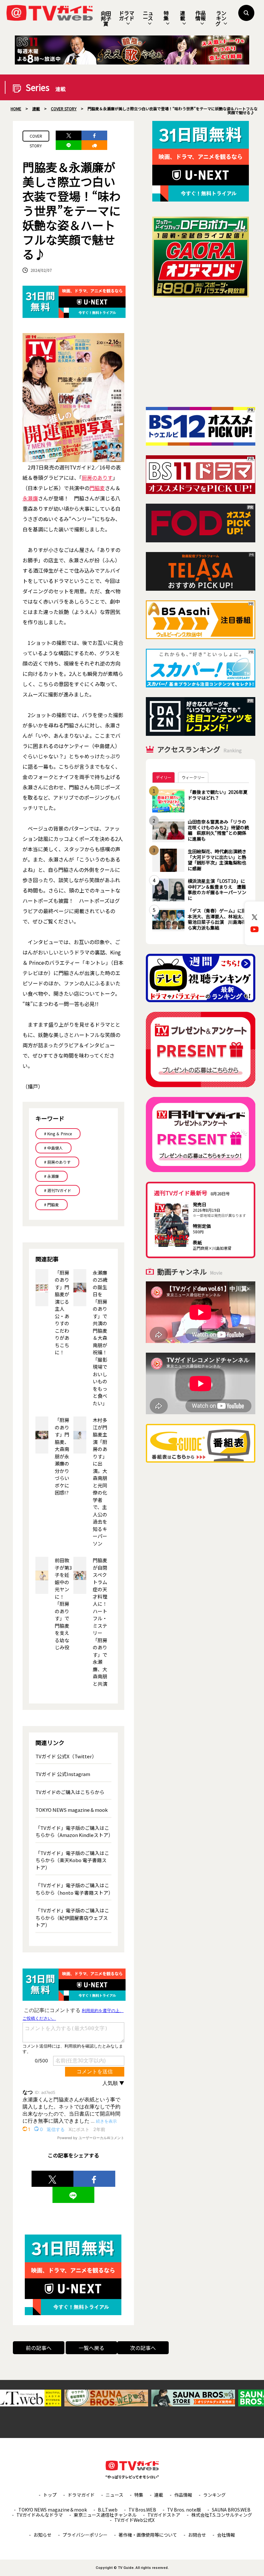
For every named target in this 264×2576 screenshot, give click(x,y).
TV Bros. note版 (184, 2510)
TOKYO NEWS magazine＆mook (72, 1810)
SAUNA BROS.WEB (231, 2510)
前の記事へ (39, 2348)
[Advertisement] (201, 352)
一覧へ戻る (91, 2348)
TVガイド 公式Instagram (63, 1774)
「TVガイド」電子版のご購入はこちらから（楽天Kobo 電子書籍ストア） (72, 1860)
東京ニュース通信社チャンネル (105, 2515)
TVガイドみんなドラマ (40, 2515)
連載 (183, 15)
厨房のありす (97, 478)
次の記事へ (143, 2348)
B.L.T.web (108, 2510)
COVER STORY (36, 137)
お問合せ (197, 2535)
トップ (50, 2495)
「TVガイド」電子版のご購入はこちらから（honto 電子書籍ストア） (74, 1889)
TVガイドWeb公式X (134, 2520)
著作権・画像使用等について (148, 2535)
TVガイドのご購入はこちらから (70, 1792)
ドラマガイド (127, 15)
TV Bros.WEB (142, 2510)
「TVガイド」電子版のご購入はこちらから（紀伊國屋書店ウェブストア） (72, 1918)
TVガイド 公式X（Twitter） (66, 1756)
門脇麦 (97, 488)
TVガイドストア (164, 2515)
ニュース (148, 15)
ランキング (221, 18)
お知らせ (42, 2535)
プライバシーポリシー (85, 2535)
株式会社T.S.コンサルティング (222, 2515)
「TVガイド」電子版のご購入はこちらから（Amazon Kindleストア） (74, 1831)
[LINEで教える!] (69, 145)
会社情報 (226, 2535)
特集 (166, 15)
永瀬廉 (30, 498)
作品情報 (201, 15)
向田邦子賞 (106, 18)
